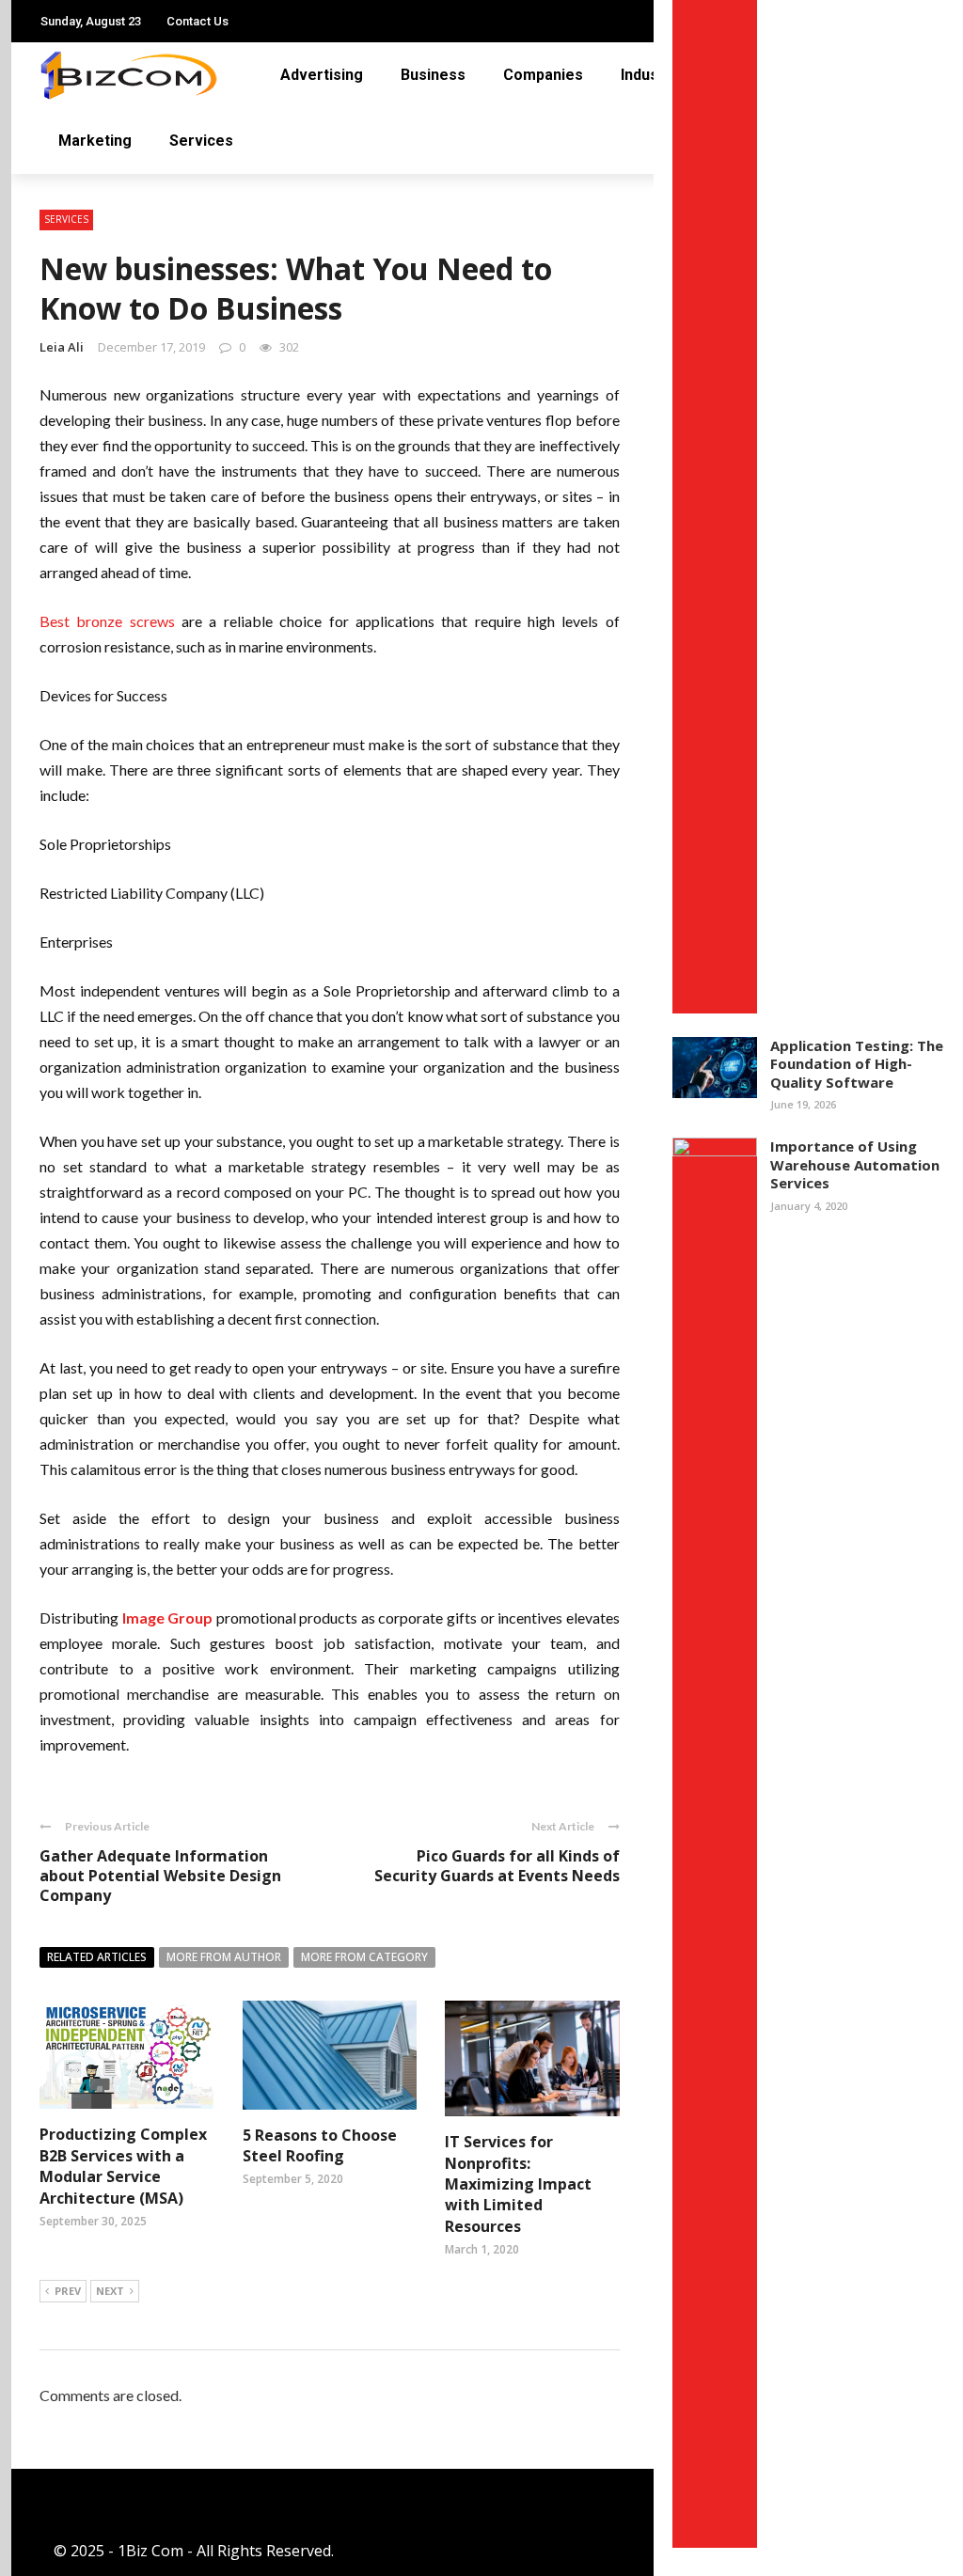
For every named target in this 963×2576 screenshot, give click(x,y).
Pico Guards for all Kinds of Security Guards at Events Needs (497, 1866)
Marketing (86, 293)
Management (96, 255)
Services (73, 330)
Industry (78, 218)
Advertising (322, 75)
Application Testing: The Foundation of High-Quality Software (857, 1064)
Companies (84, 180)
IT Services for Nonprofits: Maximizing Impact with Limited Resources (518, 2184)
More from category (364, 1957)
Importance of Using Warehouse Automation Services (855, 1164)
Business (433, 75)
